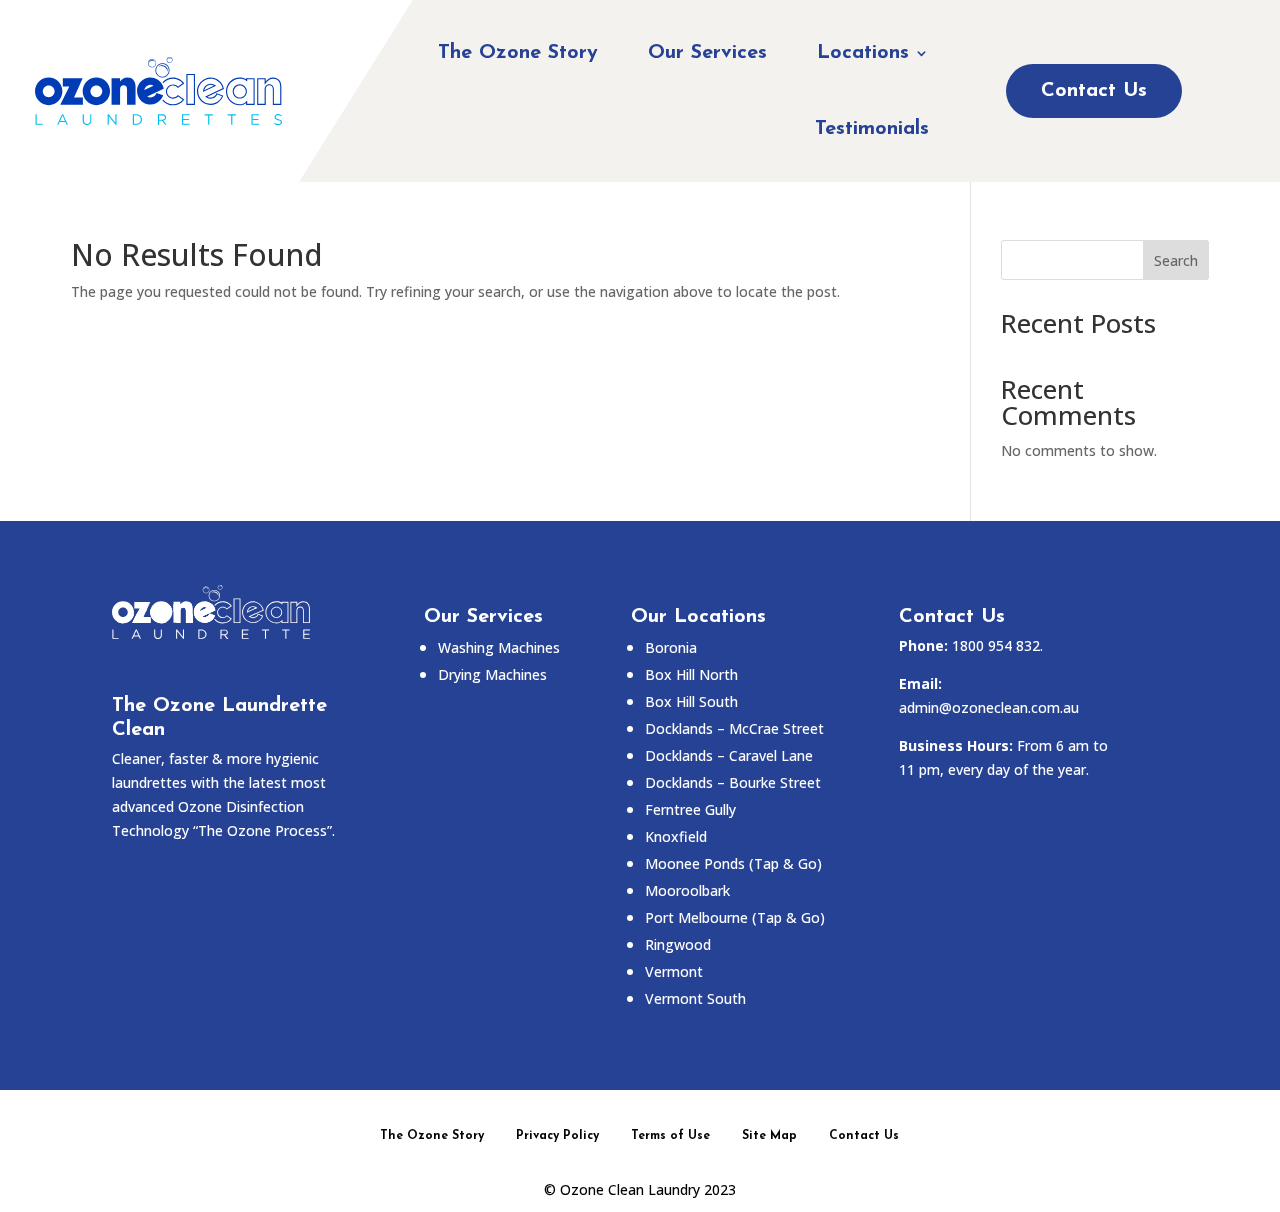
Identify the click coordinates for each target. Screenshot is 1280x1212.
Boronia (671, 647)
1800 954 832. (997, 645)
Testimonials (872, 129)
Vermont (674, 971)
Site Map (769, 1136)
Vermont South (695, 998)
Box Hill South (691, 701)
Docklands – (729, 755)
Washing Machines (499, 647)
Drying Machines (492, 674)
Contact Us (1094, 91)
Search (1176, 260)
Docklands (734, 728)
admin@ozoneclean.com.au (989, 707)
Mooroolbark (687, 890)
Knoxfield (676, 836)
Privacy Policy (557, 1136)
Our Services (707, 53)
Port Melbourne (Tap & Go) (735, 917)
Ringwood (678, 944)
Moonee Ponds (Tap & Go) (733, 863)
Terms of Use (670, 1136)
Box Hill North (691, 674)
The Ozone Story (518, 53)
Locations (863, 53)
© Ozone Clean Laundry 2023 (640, 1189)
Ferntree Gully (690, 809)
